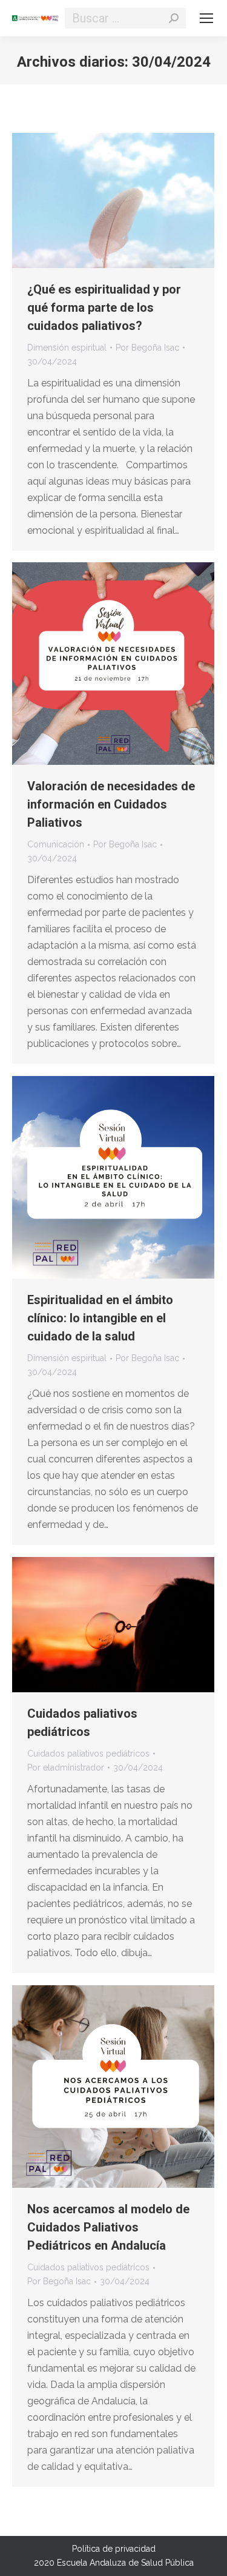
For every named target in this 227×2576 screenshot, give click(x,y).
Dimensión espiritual (67, 348)
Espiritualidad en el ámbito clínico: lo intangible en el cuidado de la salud (100, 1318)
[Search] (174, 18)
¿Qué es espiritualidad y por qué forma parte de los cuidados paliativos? (104, 308)
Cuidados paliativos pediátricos (88, 1754)
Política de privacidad (114, 2549)
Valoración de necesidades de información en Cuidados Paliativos (111, 804)
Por (147, 348)
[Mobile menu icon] (206, 18)
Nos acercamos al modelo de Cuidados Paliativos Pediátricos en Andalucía (108, 2227)
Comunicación (56, 844)
